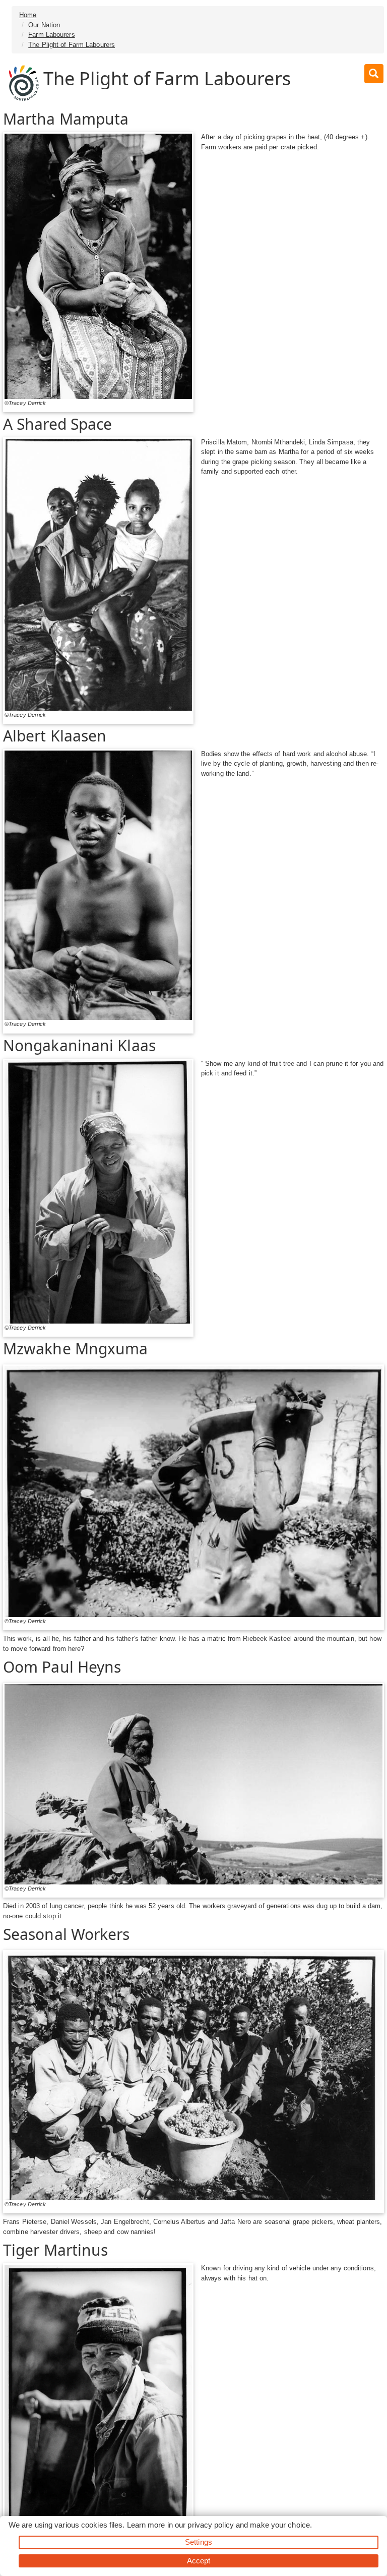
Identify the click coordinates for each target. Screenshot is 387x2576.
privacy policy (210, 2525)
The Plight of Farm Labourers (72, 45)
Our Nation (44, 25)
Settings (199, 2542)
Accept (199, 2561)
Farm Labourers (51, 35)
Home (28, 15)
